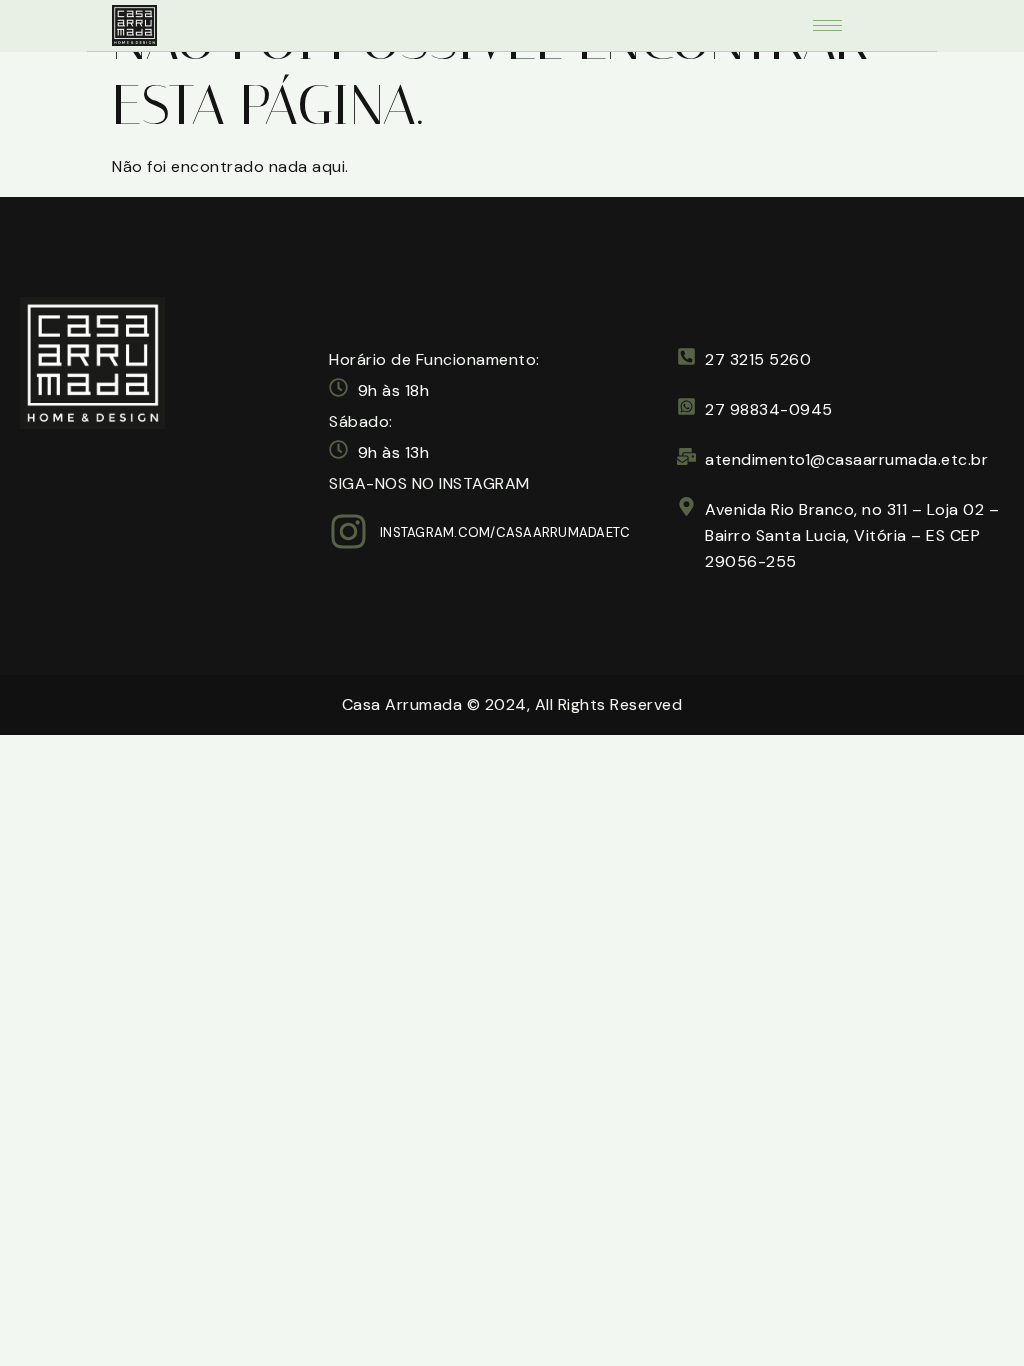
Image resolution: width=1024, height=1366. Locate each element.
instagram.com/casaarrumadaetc (505, 532)
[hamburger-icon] (827, 25)
